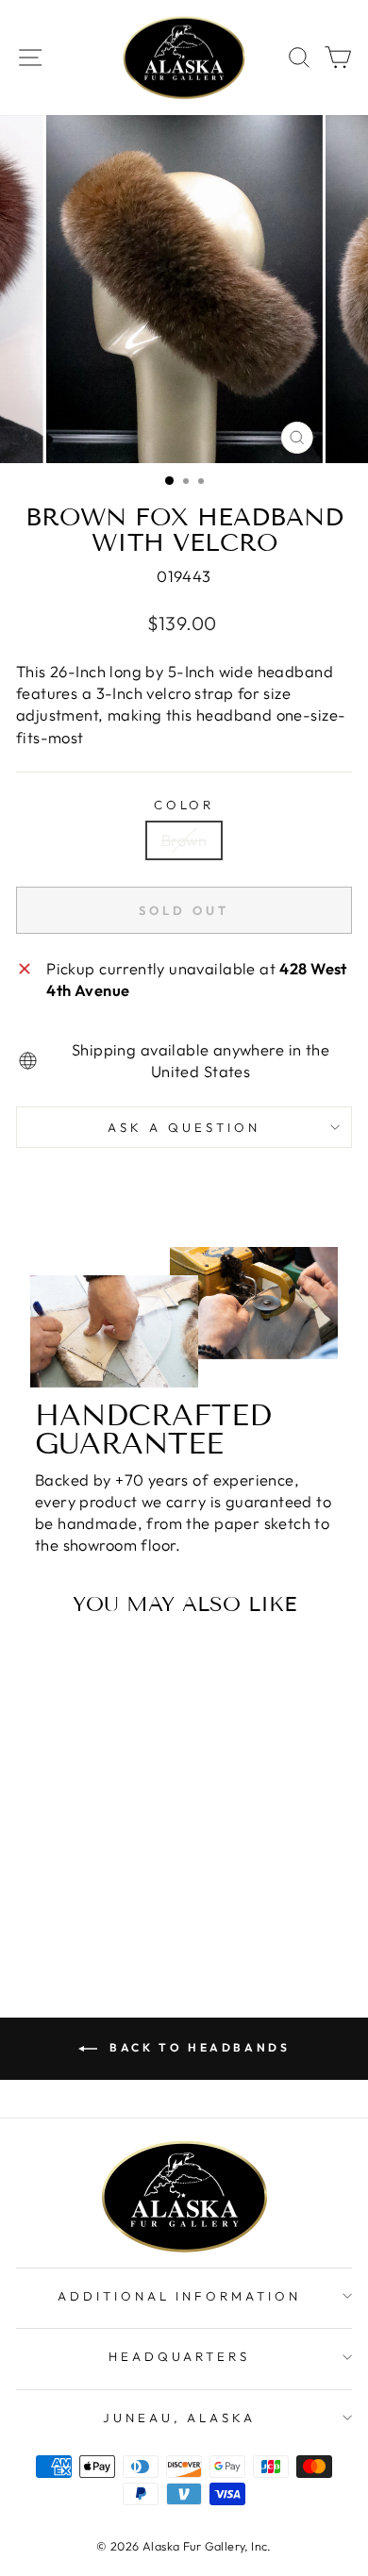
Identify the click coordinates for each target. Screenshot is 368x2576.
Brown (184, 840)
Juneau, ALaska (180, 2418)
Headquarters (180, 2356)
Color (184, 805)
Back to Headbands (198, 2047)
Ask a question (184, 1127)
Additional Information (179, 2296)
